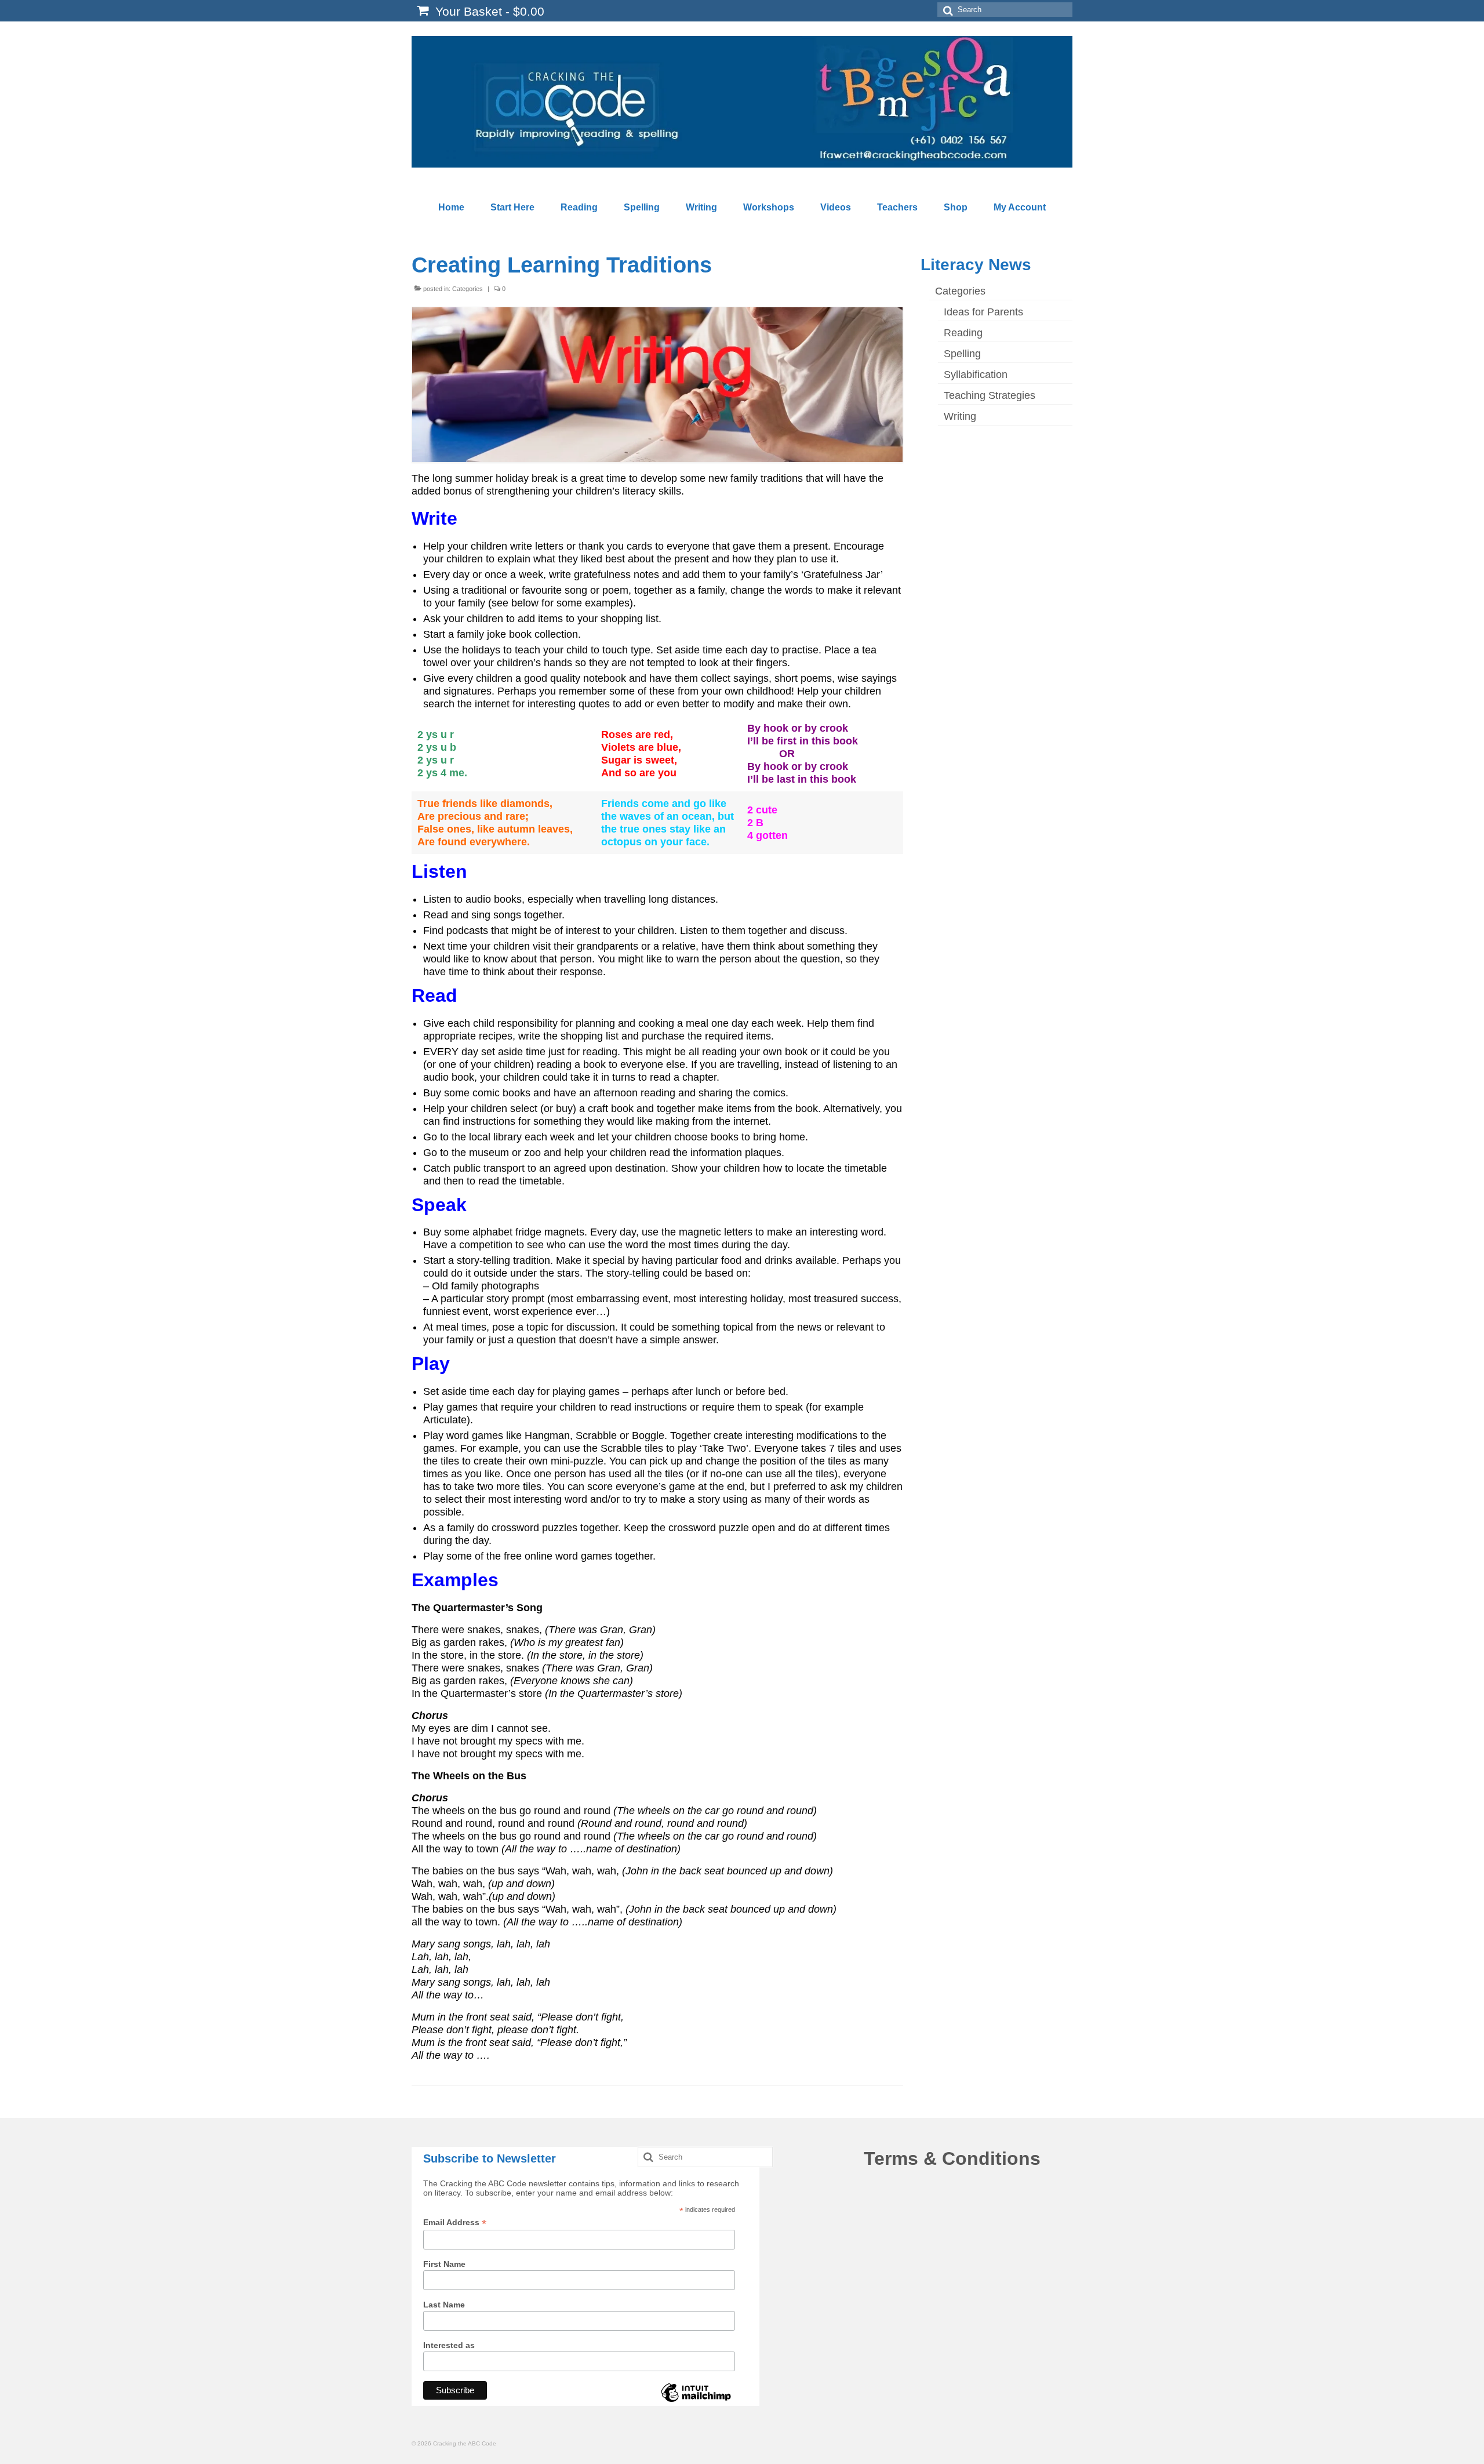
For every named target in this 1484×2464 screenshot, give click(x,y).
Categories (468, 289)
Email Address (455, 2223)
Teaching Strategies (990, 395)
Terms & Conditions (952, 2158)
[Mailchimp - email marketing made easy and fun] (696, 2401)
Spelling (962, 354)
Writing (960, 416)
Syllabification (976, 375)
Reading (963, 333)
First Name (444, 2264)
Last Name (444, 2305)
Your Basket (488, 11)
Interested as (449, 2345)
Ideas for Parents (983, 312)
